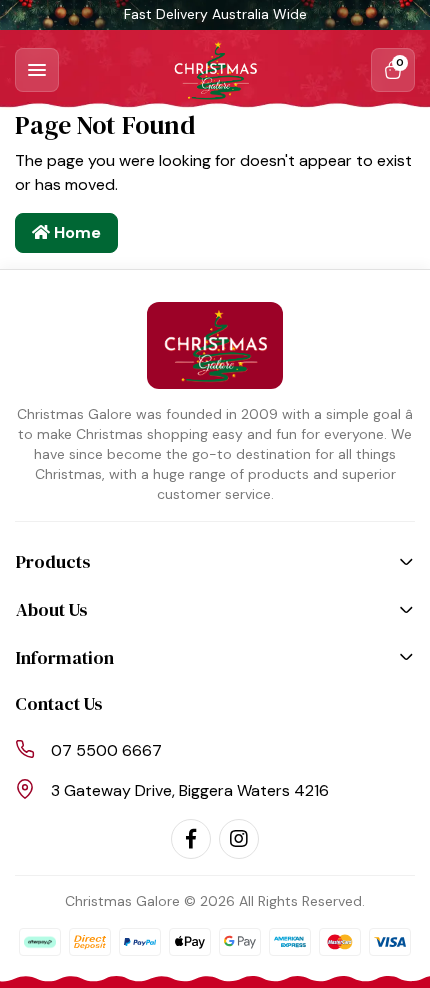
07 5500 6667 (106, 750)
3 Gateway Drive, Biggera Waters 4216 (190, 790)
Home (75, 232)
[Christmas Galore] (215, 70)
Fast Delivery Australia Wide (215, 14)
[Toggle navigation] (37, 70)
